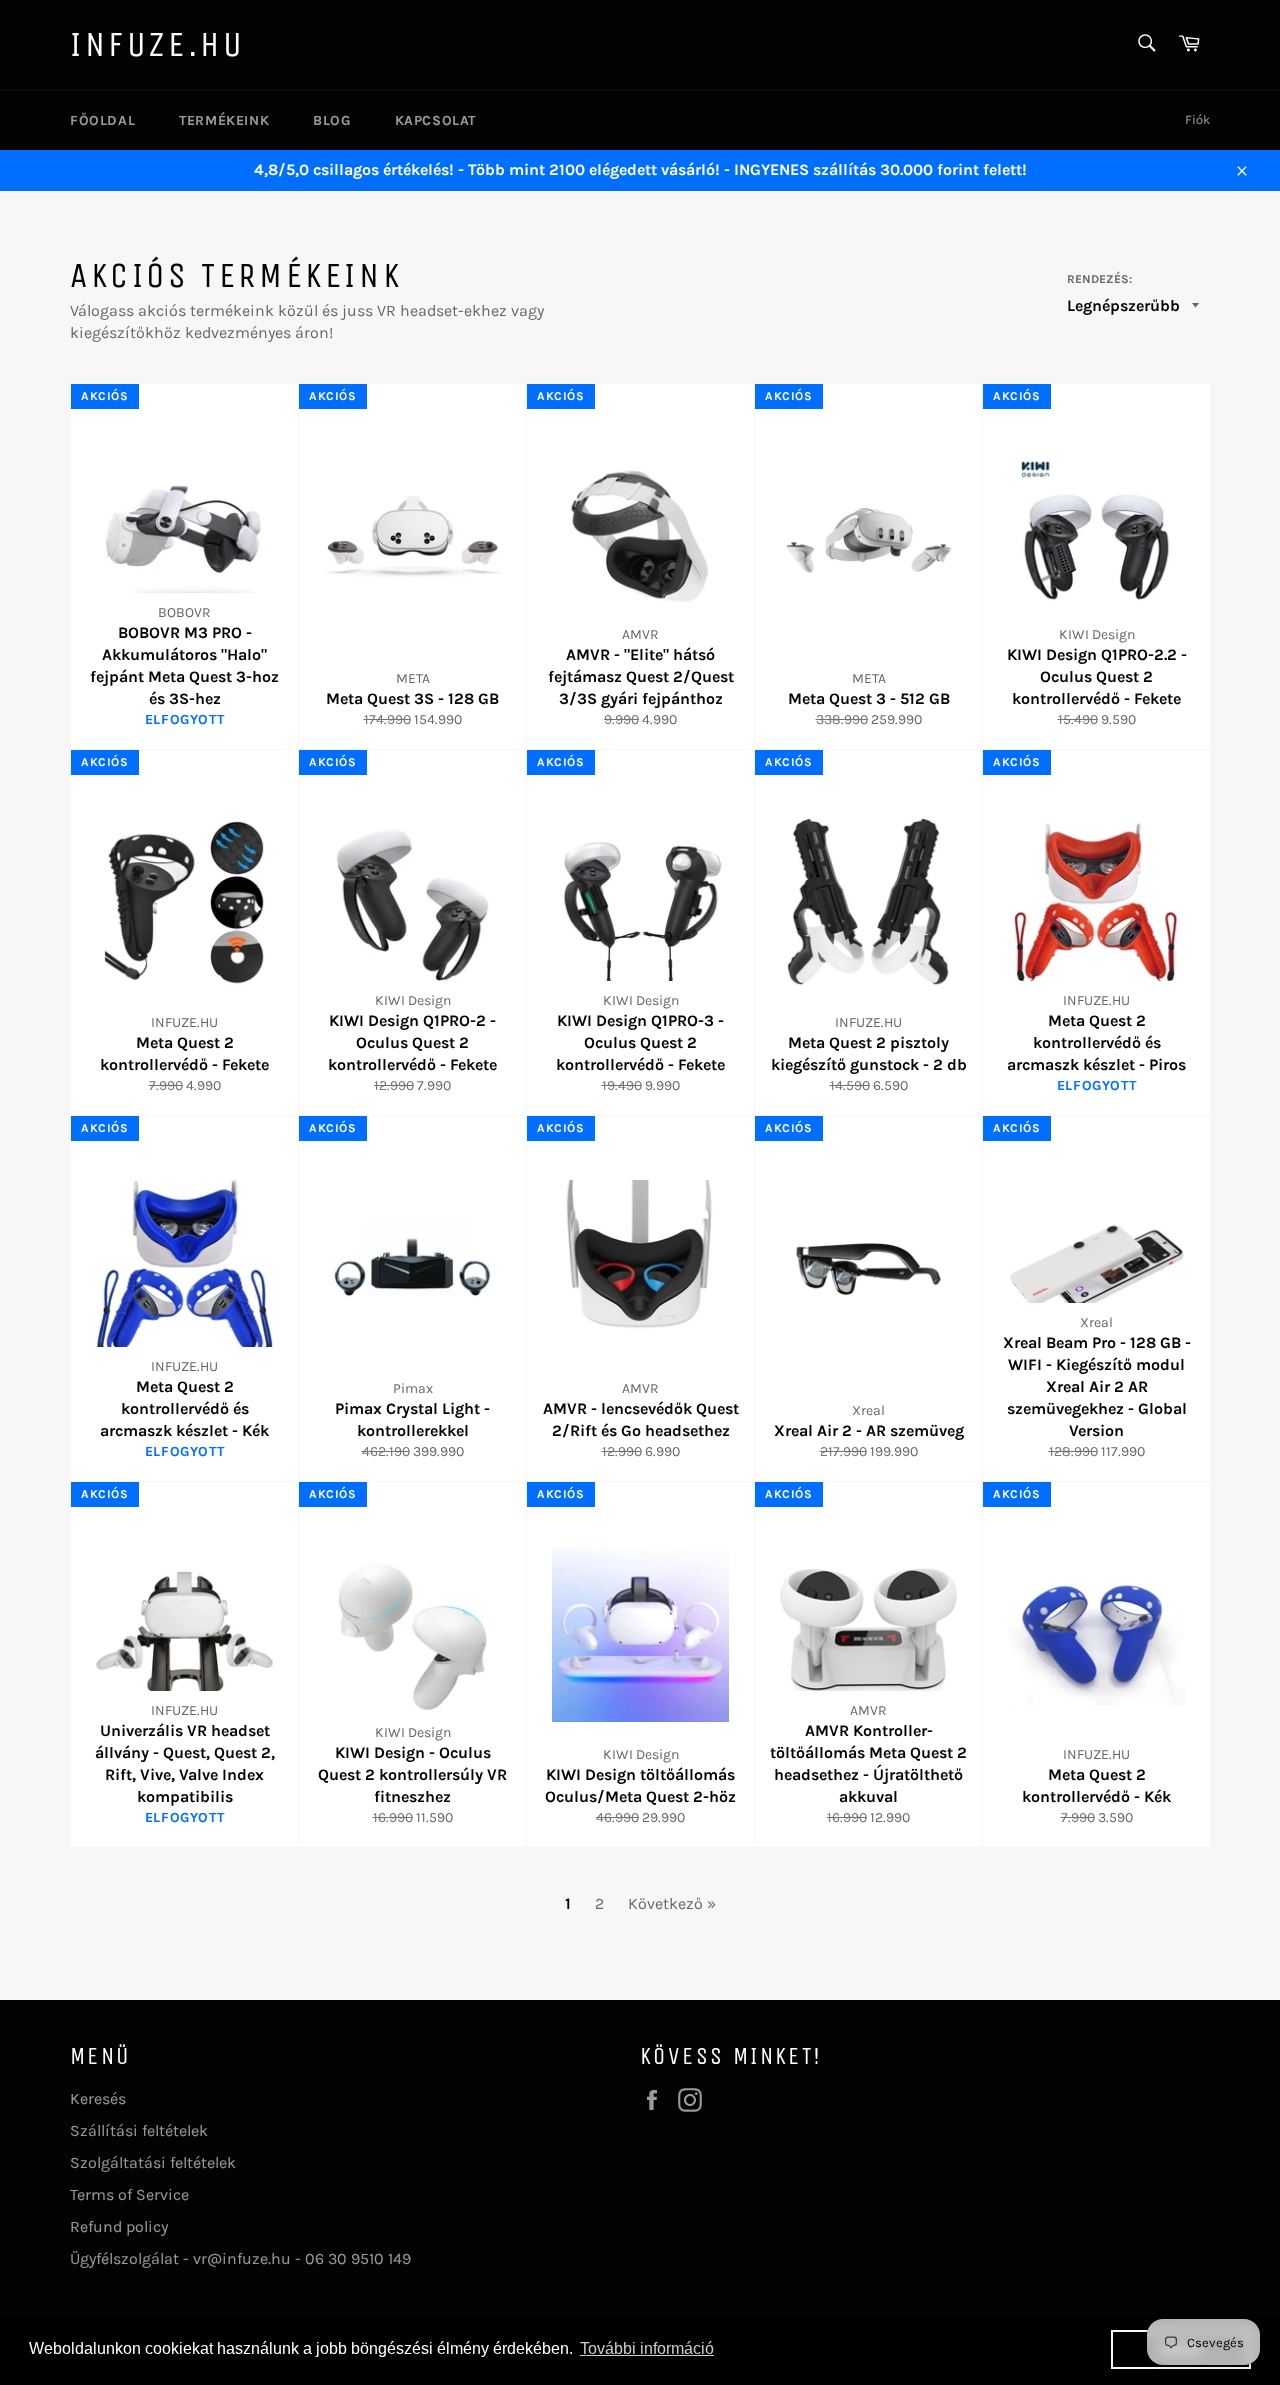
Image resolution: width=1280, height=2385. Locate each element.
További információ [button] (647, 2348)
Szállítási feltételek (139, 2130)
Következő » (672, 1903)
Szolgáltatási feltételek (153, 2162)
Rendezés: (1099, 279)
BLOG (331, 120)
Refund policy (119, 2226)
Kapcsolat (435, 120)
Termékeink (224, 120)
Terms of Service (129, 2194)
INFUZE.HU (157, 44)
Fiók (1197, 119)
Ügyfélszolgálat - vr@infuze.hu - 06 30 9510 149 (240, 2258)
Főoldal (102, 120)
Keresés (98, 2098)
